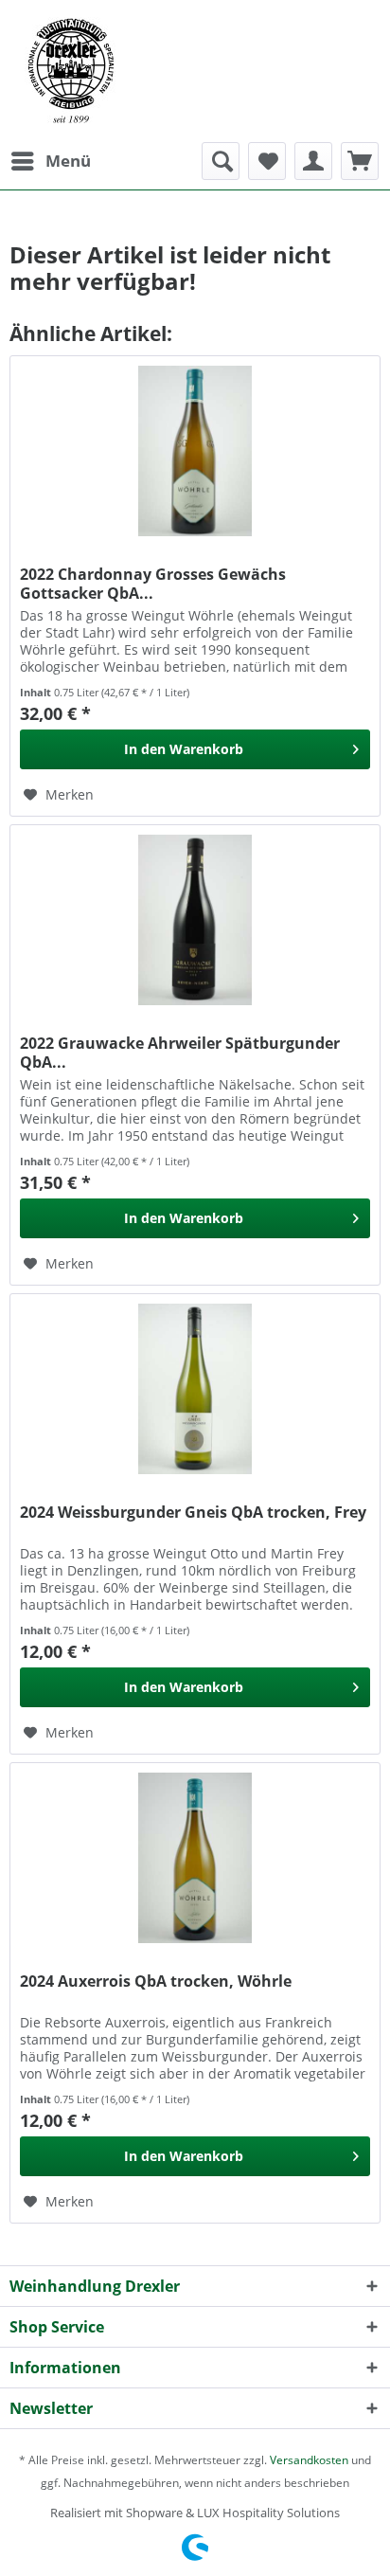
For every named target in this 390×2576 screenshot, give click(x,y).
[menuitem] (50, 161)
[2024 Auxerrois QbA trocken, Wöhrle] (195, 1858)
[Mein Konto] (313, 161)
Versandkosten (309, 2460)
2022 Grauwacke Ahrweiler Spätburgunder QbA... (180, 1053)
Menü (68, 161)
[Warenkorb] (360, 161)
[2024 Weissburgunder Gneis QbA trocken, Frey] (195, 1389)
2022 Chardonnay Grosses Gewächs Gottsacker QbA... (153, 584)
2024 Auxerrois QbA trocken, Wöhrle (156, 1982)
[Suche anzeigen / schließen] (221, 161)
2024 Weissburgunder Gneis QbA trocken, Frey (193, 1513)
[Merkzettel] (267, 161)
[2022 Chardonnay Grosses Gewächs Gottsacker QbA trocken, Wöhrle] (195, 451)
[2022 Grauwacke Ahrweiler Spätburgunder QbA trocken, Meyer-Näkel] (195, 920)
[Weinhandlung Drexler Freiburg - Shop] (195, 71)
